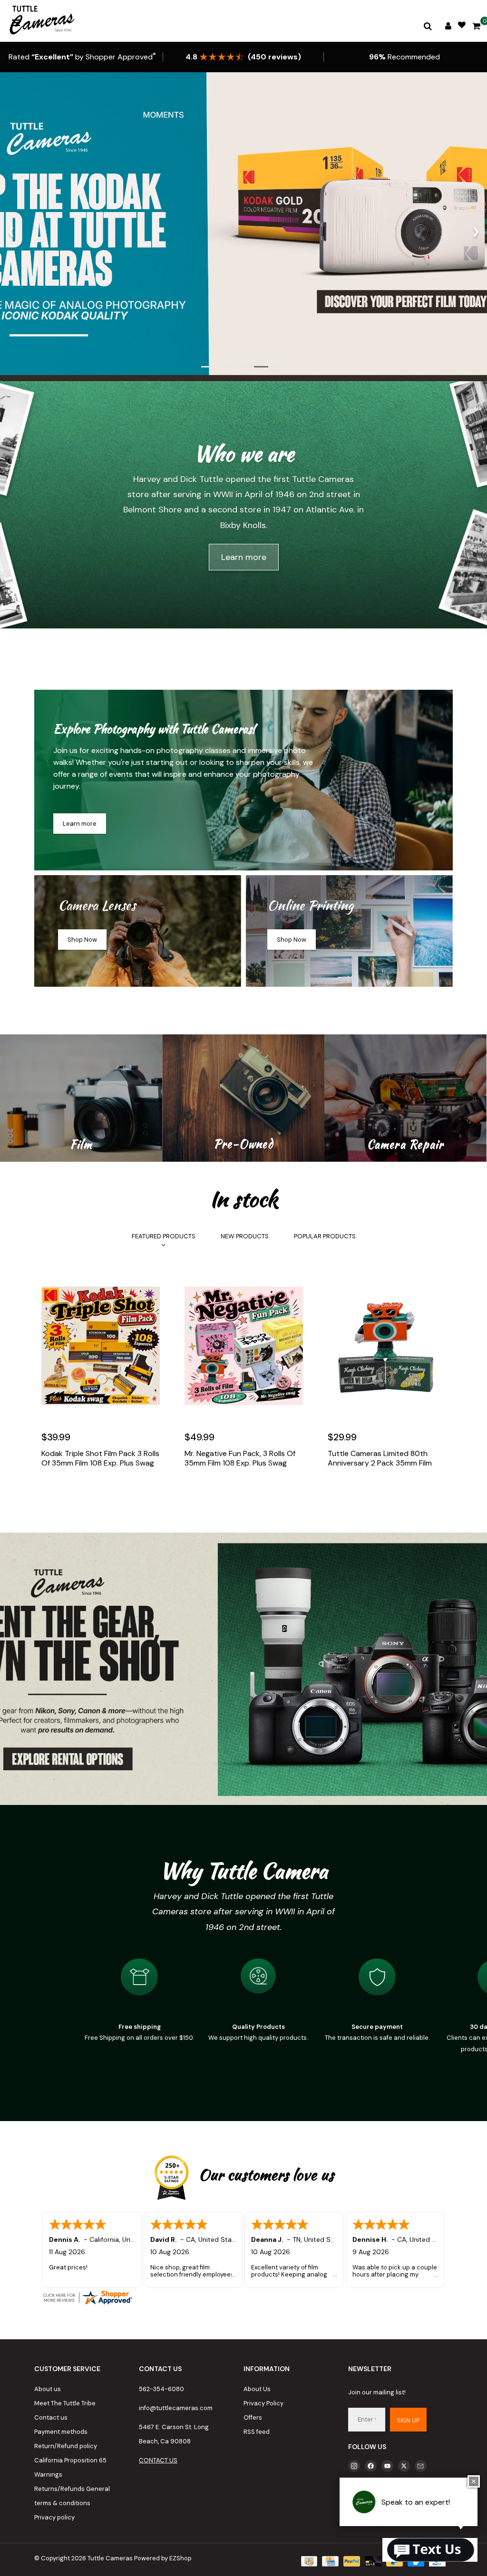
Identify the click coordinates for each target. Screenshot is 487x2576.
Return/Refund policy (66, 2446)
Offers (253, 2417)
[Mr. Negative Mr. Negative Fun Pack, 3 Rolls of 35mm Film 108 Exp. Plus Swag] (244, 1346)
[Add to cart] (51, 1492)
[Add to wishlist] (71, 1492)
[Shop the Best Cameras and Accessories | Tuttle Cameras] (40, 21)
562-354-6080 (161, 2389)
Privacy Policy (263, 2403)
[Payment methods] (308, 2561)
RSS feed (257, 2432)
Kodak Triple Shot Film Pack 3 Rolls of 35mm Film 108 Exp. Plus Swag (100, 1458)
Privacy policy (54, 2517)
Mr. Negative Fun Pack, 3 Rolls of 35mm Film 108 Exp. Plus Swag (240, 1458)
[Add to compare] (92, 1492)
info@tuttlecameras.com (176, 2408)
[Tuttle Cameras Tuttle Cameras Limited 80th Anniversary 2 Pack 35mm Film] (387, 1346)
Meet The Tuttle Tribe (65, 2403)
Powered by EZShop (163, 2558)
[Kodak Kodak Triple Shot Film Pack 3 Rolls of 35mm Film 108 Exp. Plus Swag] (101, 1346)
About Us (257, 2389)
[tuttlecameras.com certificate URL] (243, 2297)
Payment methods (61, 2432)
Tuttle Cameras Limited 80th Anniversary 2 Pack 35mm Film (380, 1458)
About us (48, 2389)
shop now (82, 940)
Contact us (51, 2417)
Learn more (244, 557)
